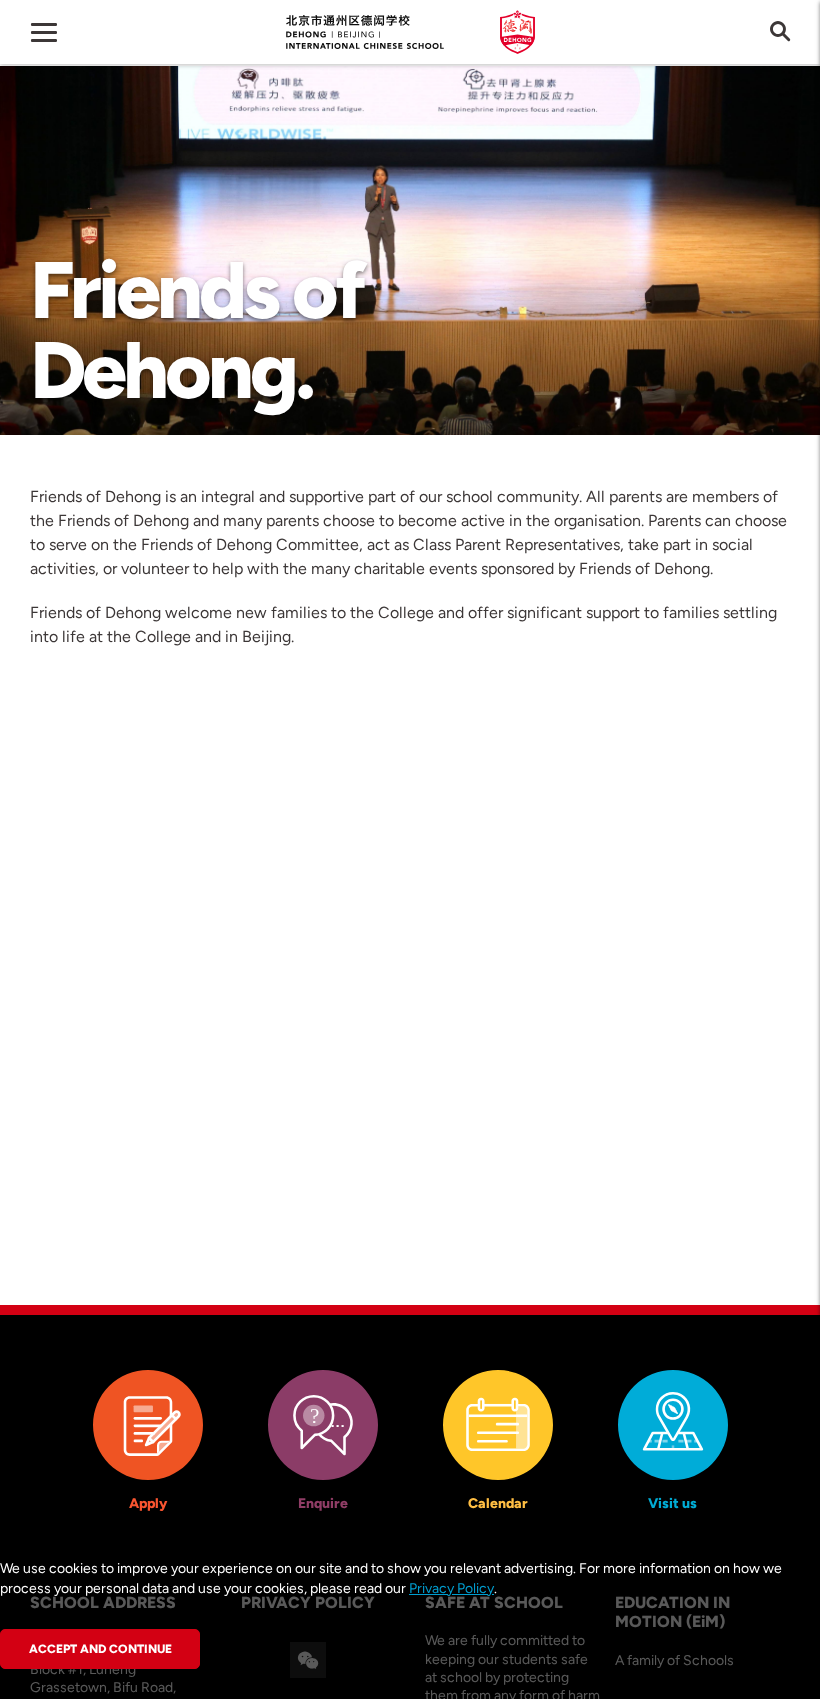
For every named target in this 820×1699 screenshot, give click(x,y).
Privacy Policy (451, 1588)
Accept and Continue (100, 1649)
